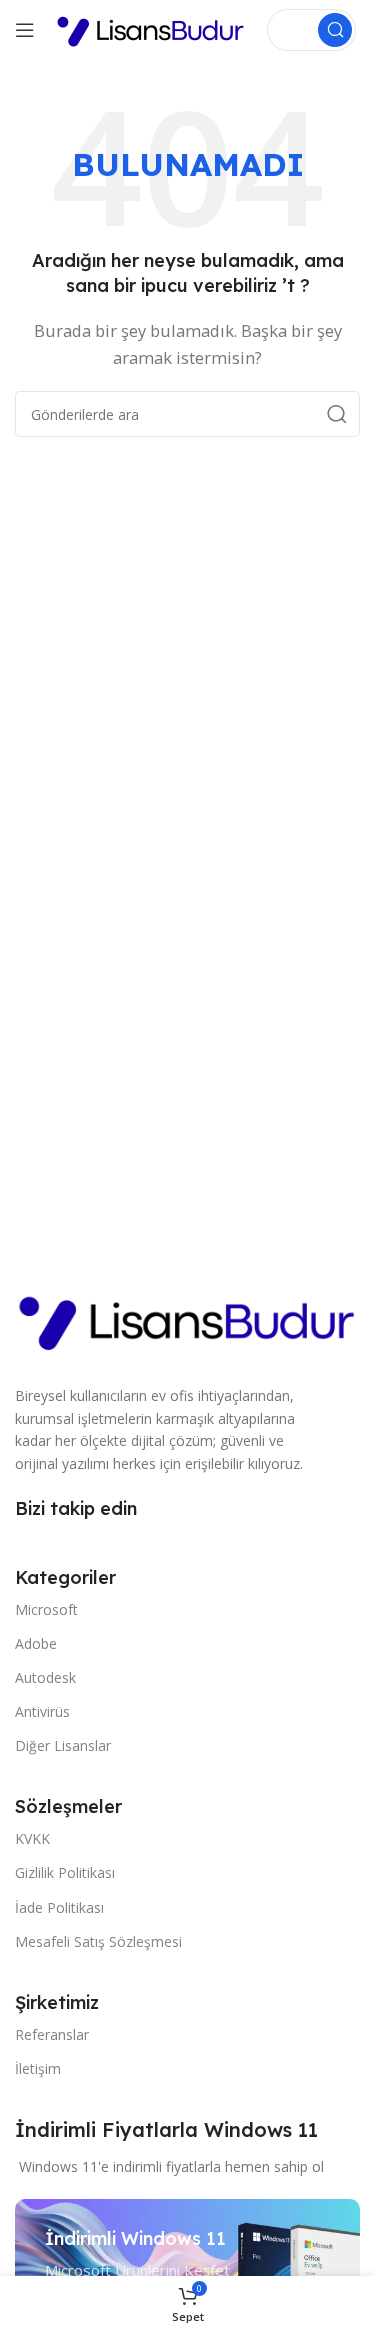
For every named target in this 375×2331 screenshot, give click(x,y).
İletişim (38, 2068)
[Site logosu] (151, 28)
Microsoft (46, 1609)
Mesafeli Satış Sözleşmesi (98, 1941)
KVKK (32, 1838)
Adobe (36, 1643)
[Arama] (335, 30)
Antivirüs (42, 1711)
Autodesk (45, 1677)
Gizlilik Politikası (65, 1872)
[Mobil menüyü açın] (25, 30)
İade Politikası (59, 1907)
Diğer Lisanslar (63, 1745)
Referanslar (52, 2034)
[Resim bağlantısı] (187, 1318)
